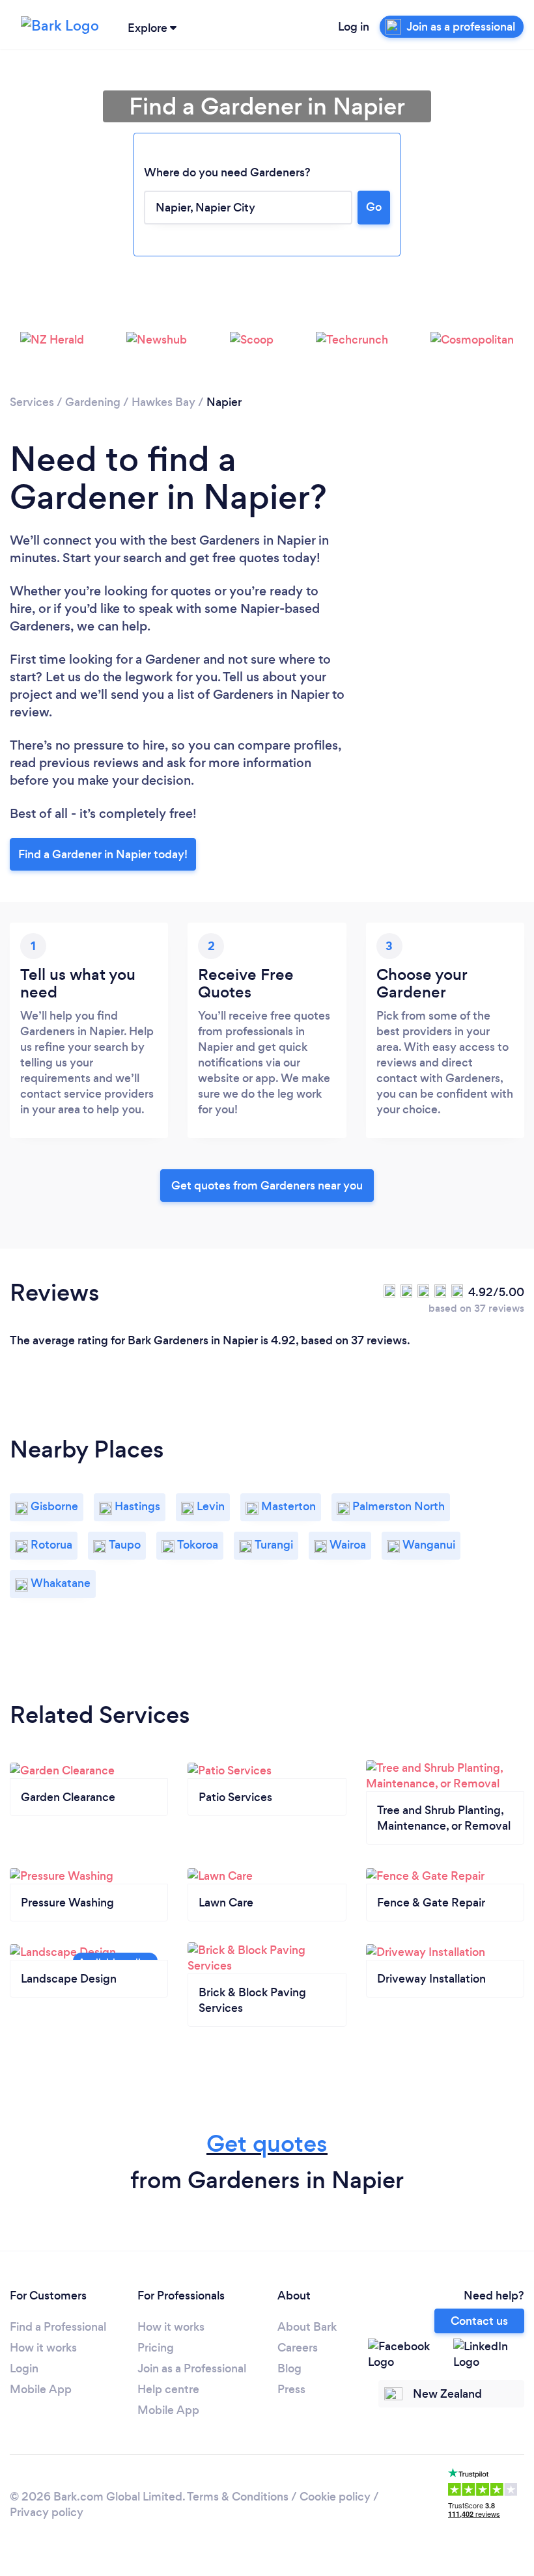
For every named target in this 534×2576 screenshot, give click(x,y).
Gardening (93, 402)
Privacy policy (47, 2512)
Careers (298, 2348)
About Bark (307, 2327)
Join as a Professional (192, 2368)
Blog (289, 2368)
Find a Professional (58, 2327)
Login (24, 2368)
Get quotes (267, 2144)
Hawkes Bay (163, 402)
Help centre (168, 2389)
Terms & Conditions (238, 2497)
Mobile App (41, 2389)
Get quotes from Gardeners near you (267, 1186)
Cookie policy (335, 2497)
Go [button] (374, 207)
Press (291, 2389)
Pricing (156, 2348)
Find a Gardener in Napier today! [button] (103, 854)
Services (32, 402)
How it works (43, 2348)
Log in (354, 27)
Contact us (479, 2321)
